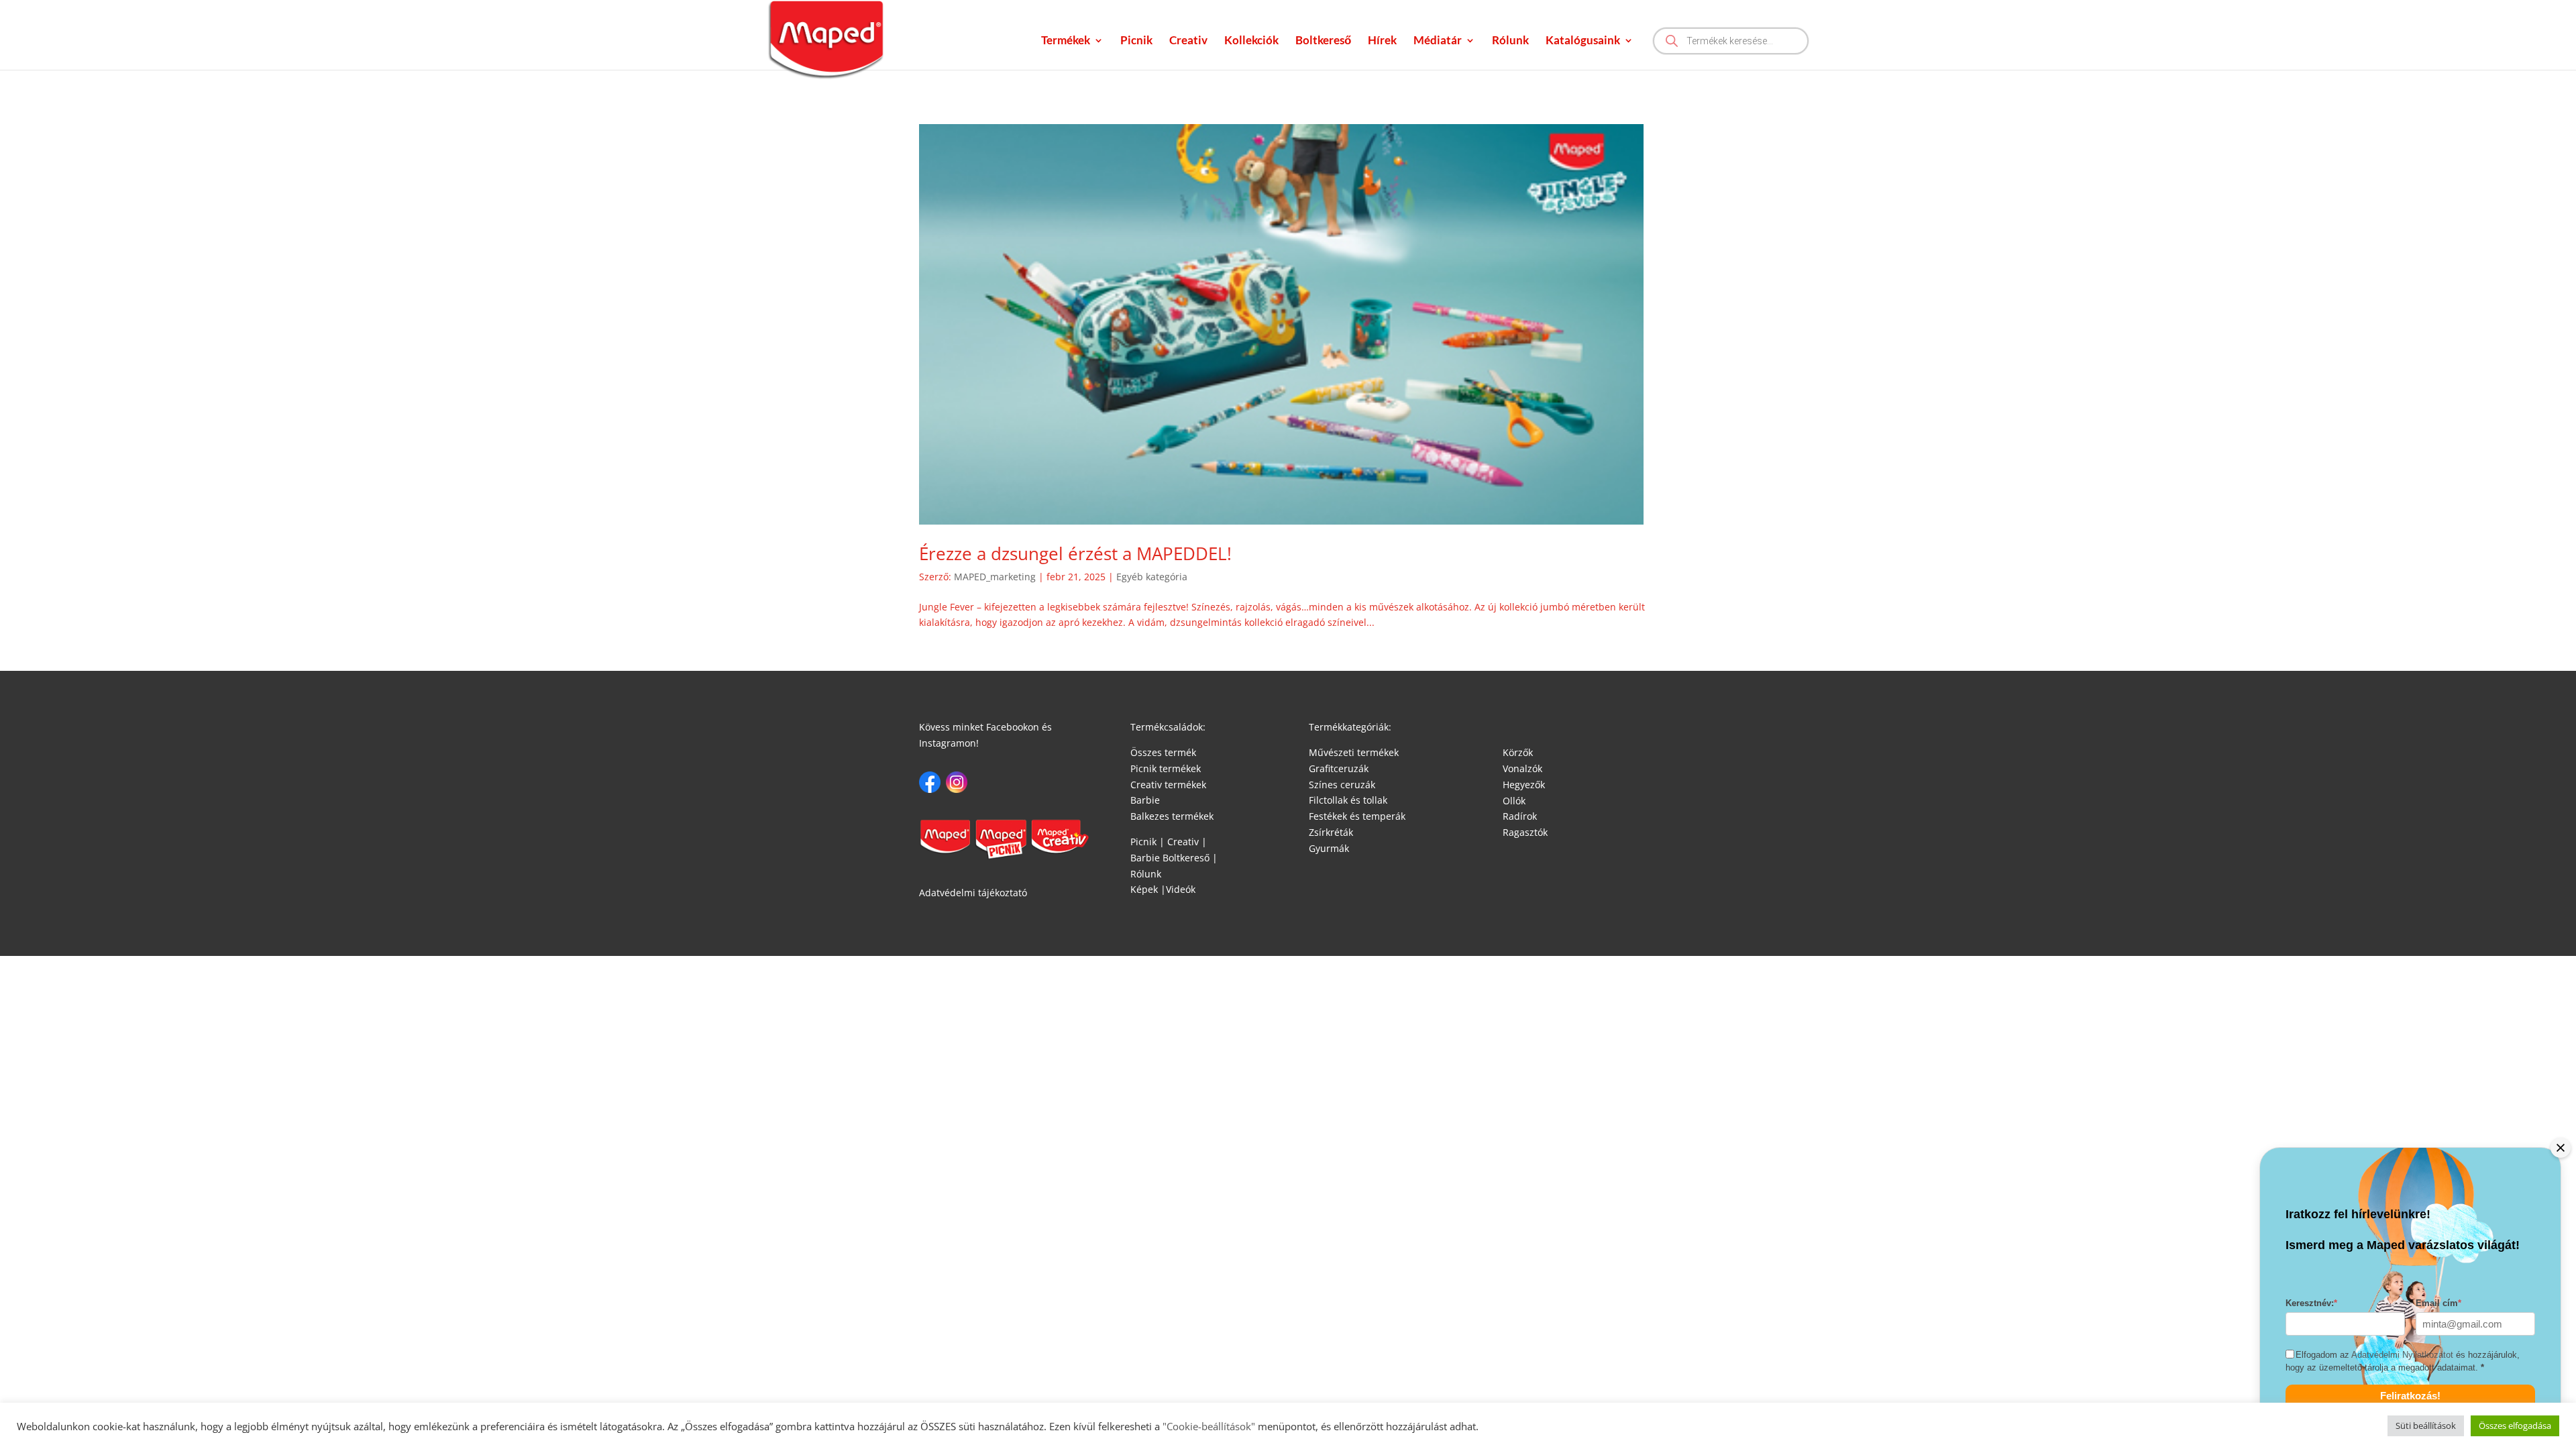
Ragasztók (1525, 832)
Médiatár (1438, 41)
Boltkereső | (1190, 858)
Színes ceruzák (1342, 785)
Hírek (1382, 41)
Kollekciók (1251, 41)
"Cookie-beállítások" (1207, 1426)
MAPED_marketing (995, 577)
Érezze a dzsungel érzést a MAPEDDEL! (1075, 553)
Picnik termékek (1166, 768)
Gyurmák (1329, 848)
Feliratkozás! (2410, 1396)
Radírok (1520, 816)
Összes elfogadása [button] (2515, 1426)
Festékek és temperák (1357, 816)
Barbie (1145, 800)
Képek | (1148, 889)
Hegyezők (1524, 785)
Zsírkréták (1331, 832)
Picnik (1136, 41)
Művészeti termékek (1354, 752)
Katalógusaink (1583, 41)
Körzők (1518, 752)
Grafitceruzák (1339, 768)
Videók (1181, 889)
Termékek (1066, 41)
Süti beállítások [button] (2426, 1426)
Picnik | (1147, 842)
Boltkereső (1323, 41)
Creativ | (1186, 842)
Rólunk (1510, 41)
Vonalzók (1522, 768)
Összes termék (1163, 752)
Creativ (1188, 41)
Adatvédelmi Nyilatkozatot (2402, 1355)
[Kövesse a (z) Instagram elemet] (957, 782)
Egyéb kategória (1152, 577)
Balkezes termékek (1172, 816)
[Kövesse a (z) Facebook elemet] (930, 782)
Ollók (1514, 801)
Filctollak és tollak (1348, 800)
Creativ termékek (1168, 785)
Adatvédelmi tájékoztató (973, 893)
